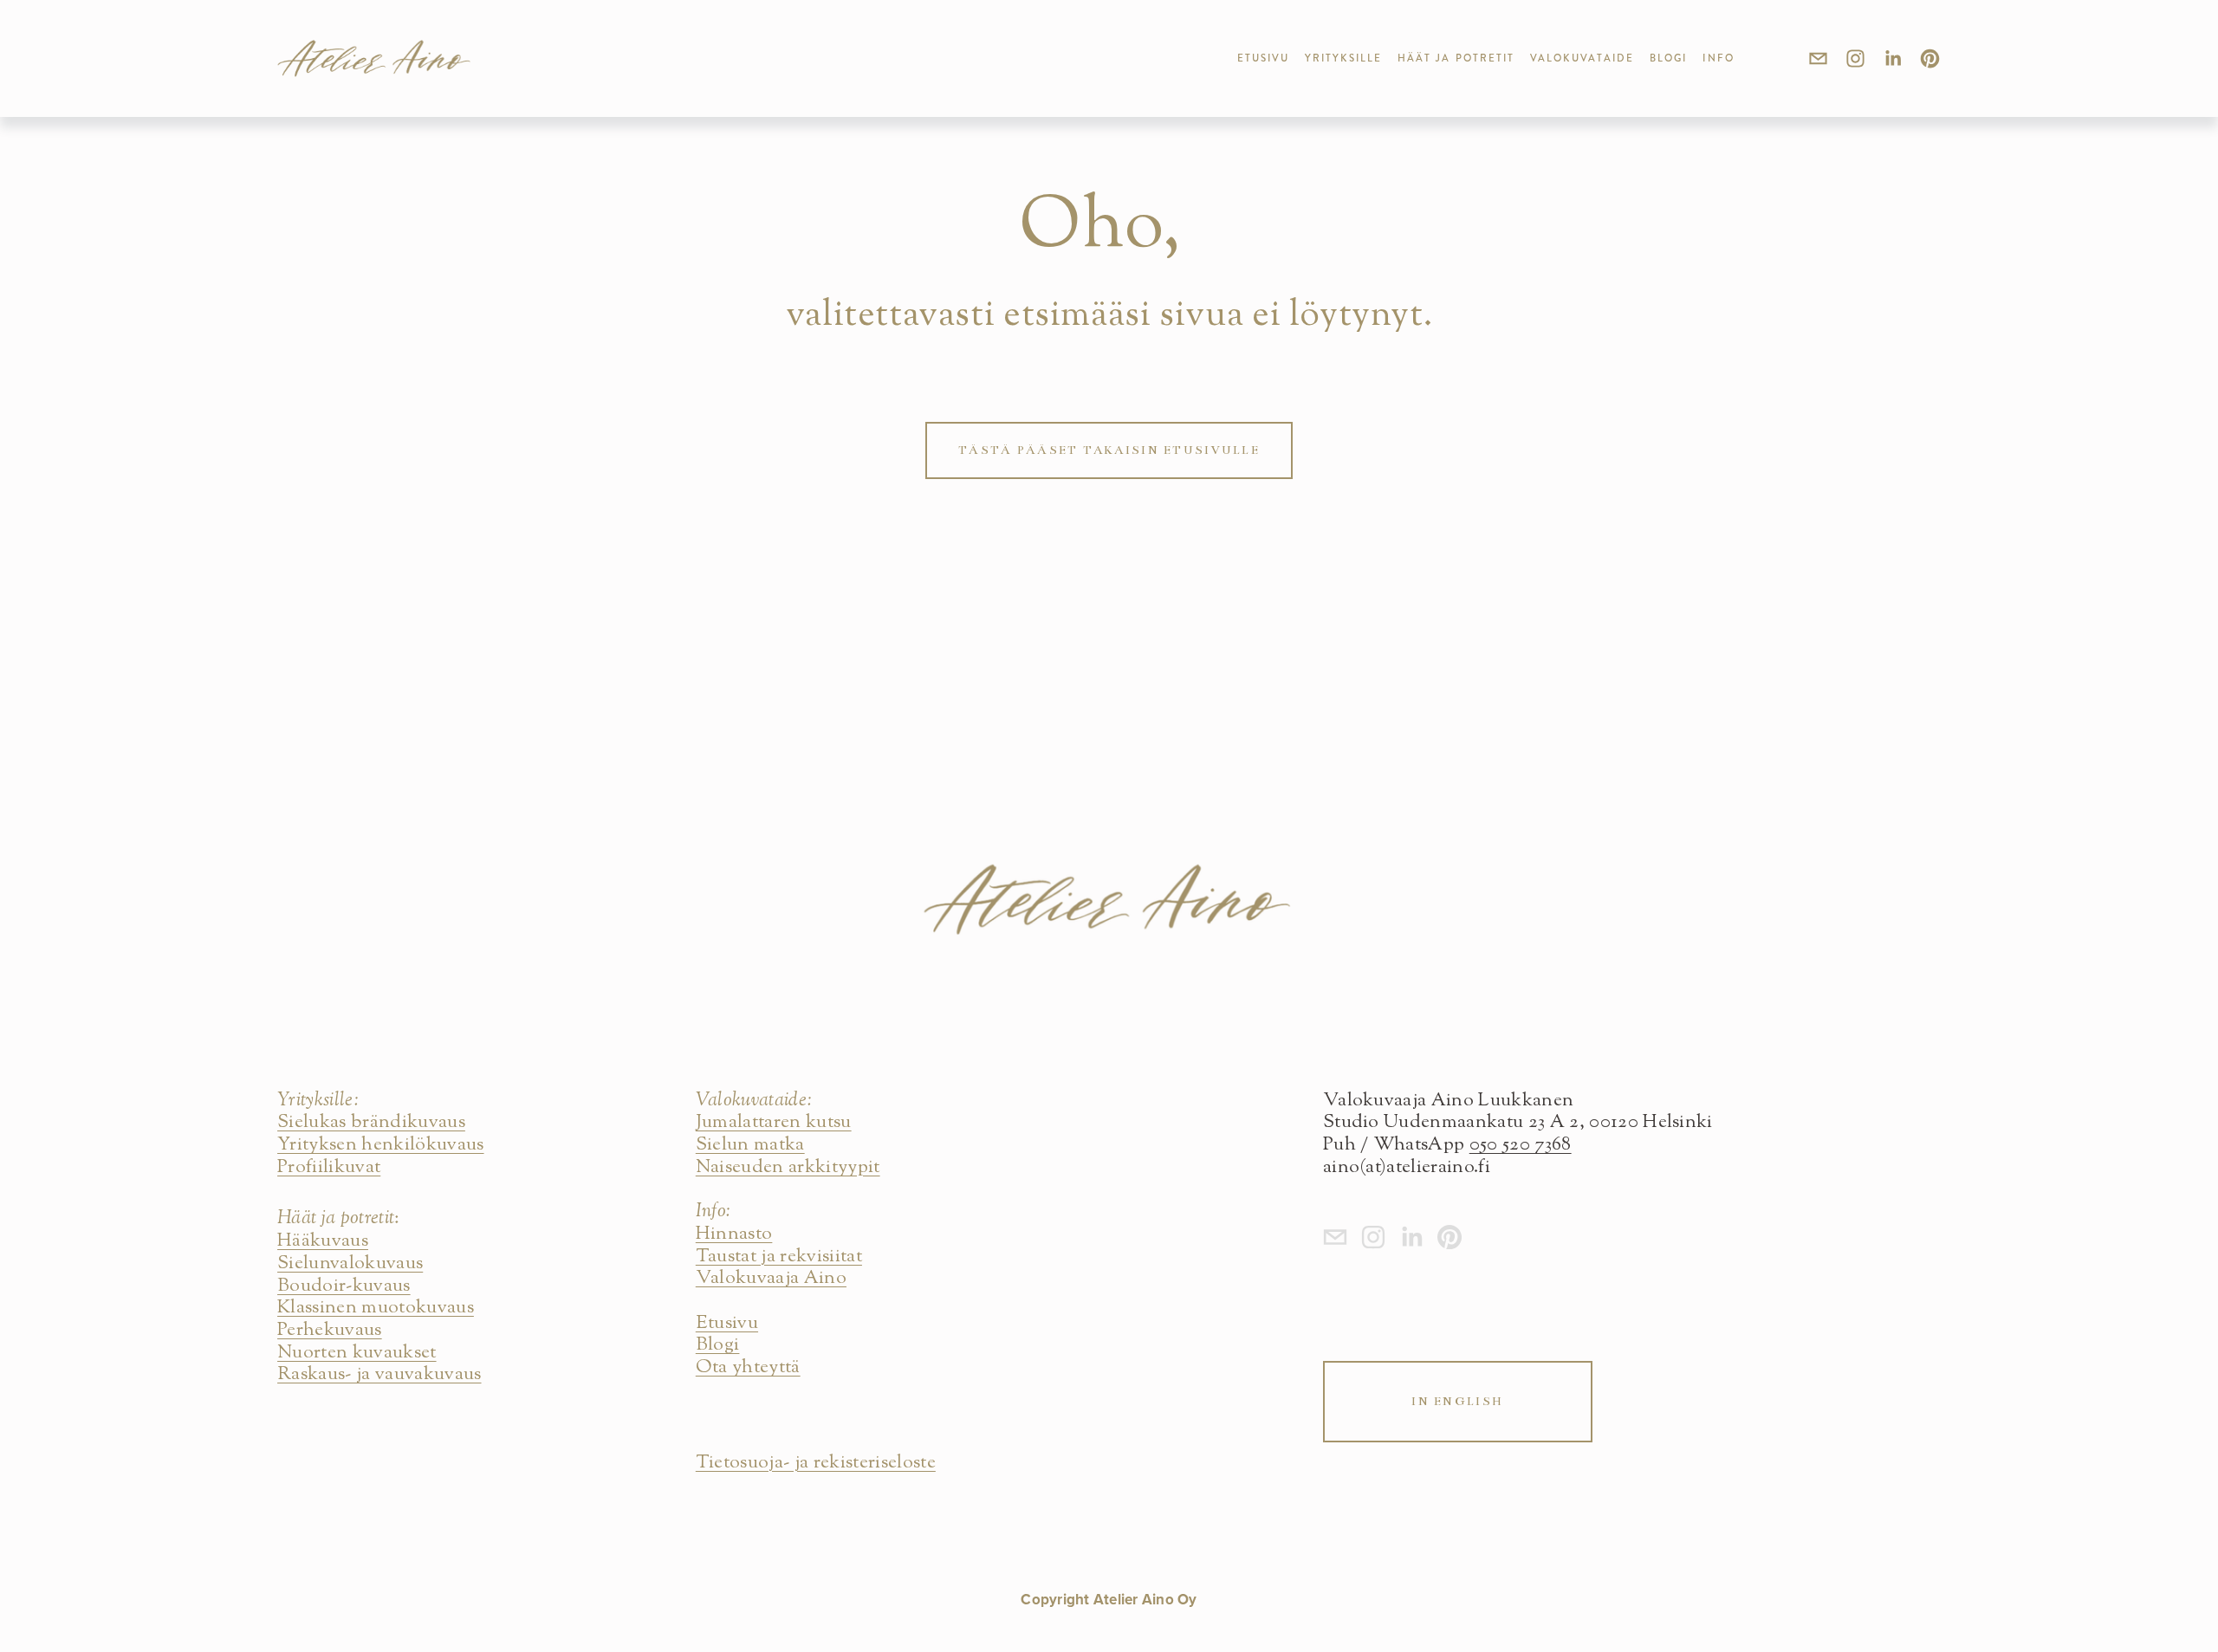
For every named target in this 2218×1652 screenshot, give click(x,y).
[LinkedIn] (1893, 58)
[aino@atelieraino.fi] (1818, 58)
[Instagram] (1855, 58)
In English (1457, 1401)
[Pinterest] (1930, 58)
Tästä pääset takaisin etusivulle (1109, 450)
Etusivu (1264, 58)
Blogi (1668, 58)
